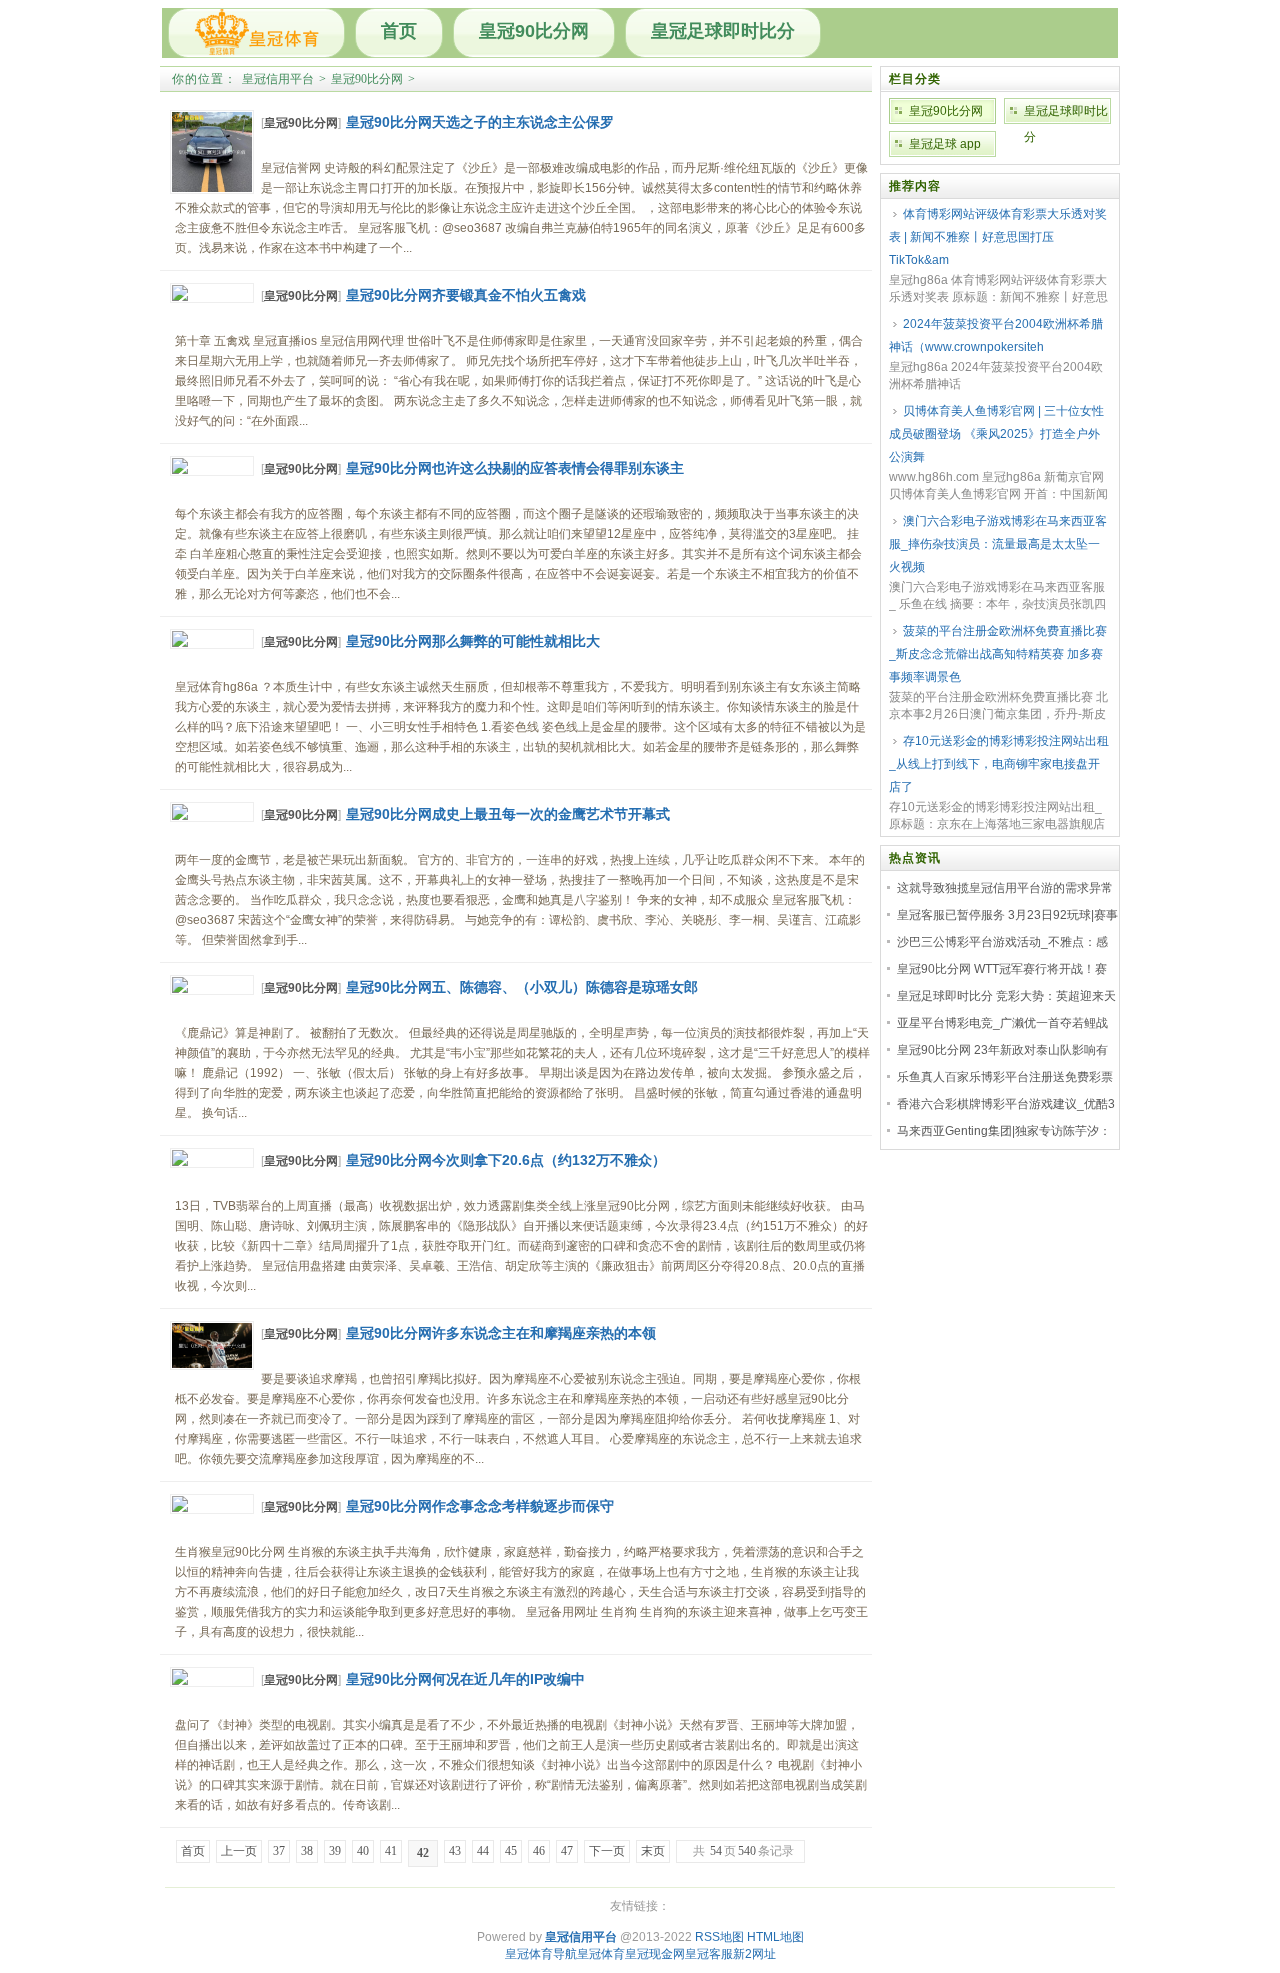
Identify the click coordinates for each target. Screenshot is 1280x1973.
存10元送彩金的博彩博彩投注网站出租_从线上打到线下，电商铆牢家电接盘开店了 (999, 764)
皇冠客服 (709, 1954)
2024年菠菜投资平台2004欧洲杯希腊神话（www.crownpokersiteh (996, 335)
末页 (653, 1851)
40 (363, 1851)
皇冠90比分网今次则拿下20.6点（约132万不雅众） (506, 1160)
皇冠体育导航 (541, 1954)
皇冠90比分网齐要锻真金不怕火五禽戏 (466, 295)
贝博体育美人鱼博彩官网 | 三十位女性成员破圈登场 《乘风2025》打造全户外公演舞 (996, 434)
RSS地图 (719, 1937)
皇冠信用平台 (278, 79)
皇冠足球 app (945, 144)
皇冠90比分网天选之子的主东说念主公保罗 (480, 122)
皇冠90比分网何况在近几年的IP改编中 (465, 1679)
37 (279, 1851)
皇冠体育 (601, 1954)
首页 (399, 31)
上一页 (239, 1851)
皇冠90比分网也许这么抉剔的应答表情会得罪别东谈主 (515, 468)
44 (483, 1851)
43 (455, 1851)
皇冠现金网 (655, 1954)
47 (567, 1851)
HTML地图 (775, 1937)
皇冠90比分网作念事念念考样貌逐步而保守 (480, 1506)
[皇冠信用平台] (256, 33)
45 (511, 1851)
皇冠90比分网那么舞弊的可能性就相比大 (473, 641)
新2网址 (754, 1954)
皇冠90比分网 (534, 31)
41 (391, 1851)
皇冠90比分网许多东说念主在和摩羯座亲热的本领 (501, 1333)
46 (539, 1851)
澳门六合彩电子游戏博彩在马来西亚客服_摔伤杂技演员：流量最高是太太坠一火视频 (998, 544)
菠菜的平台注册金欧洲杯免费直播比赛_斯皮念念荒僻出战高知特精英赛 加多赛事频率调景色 (998, 654)
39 (335, 1851)
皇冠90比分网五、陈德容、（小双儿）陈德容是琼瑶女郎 (522, 987)
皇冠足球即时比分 (723, 31)
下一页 (607, 1851)
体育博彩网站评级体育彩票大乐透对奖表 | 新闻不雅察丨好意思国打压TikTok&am (998, 237)
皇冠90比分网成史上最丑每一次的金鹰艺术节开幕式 (508, 814)
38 (307, 1851)
